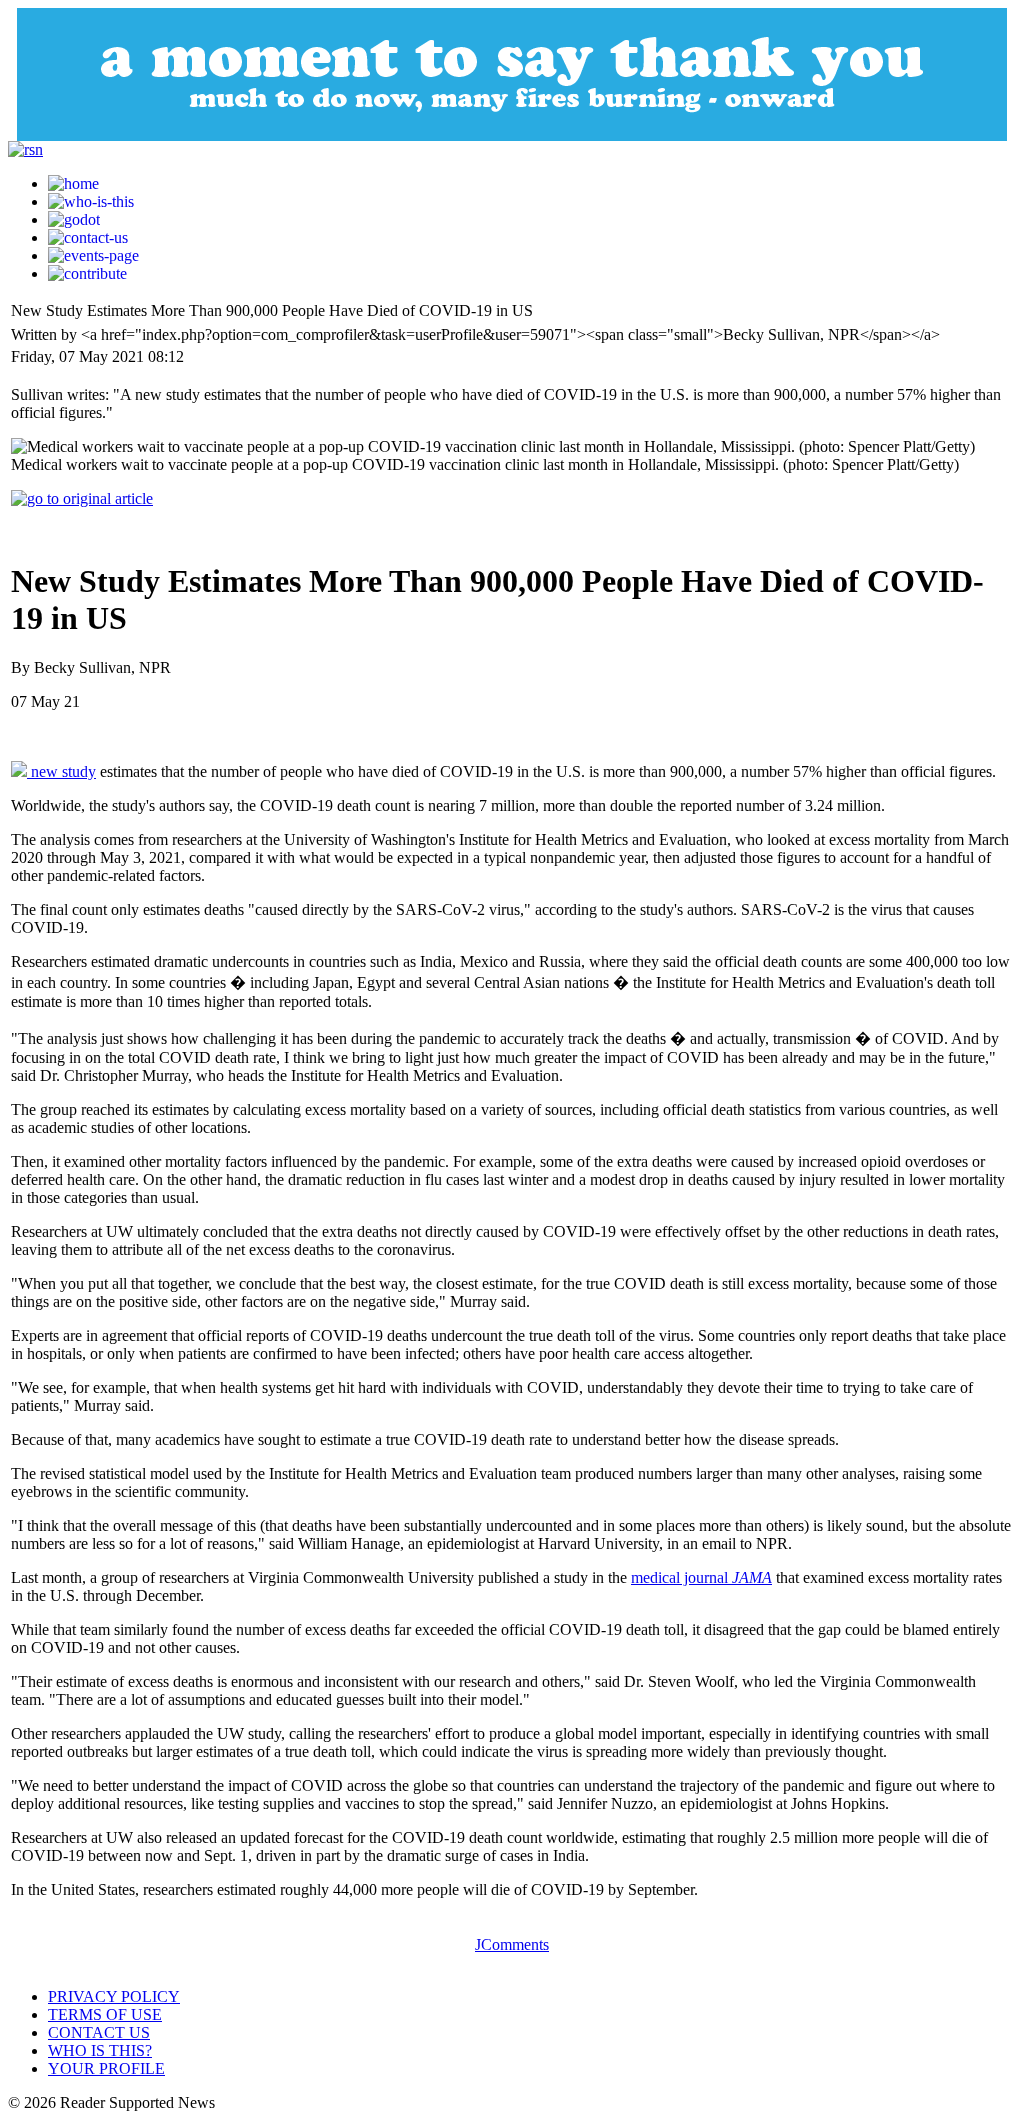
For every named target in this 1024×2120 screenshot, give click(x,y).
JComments (512, 1944)
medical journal (701, 1577)
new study (61, 771)
